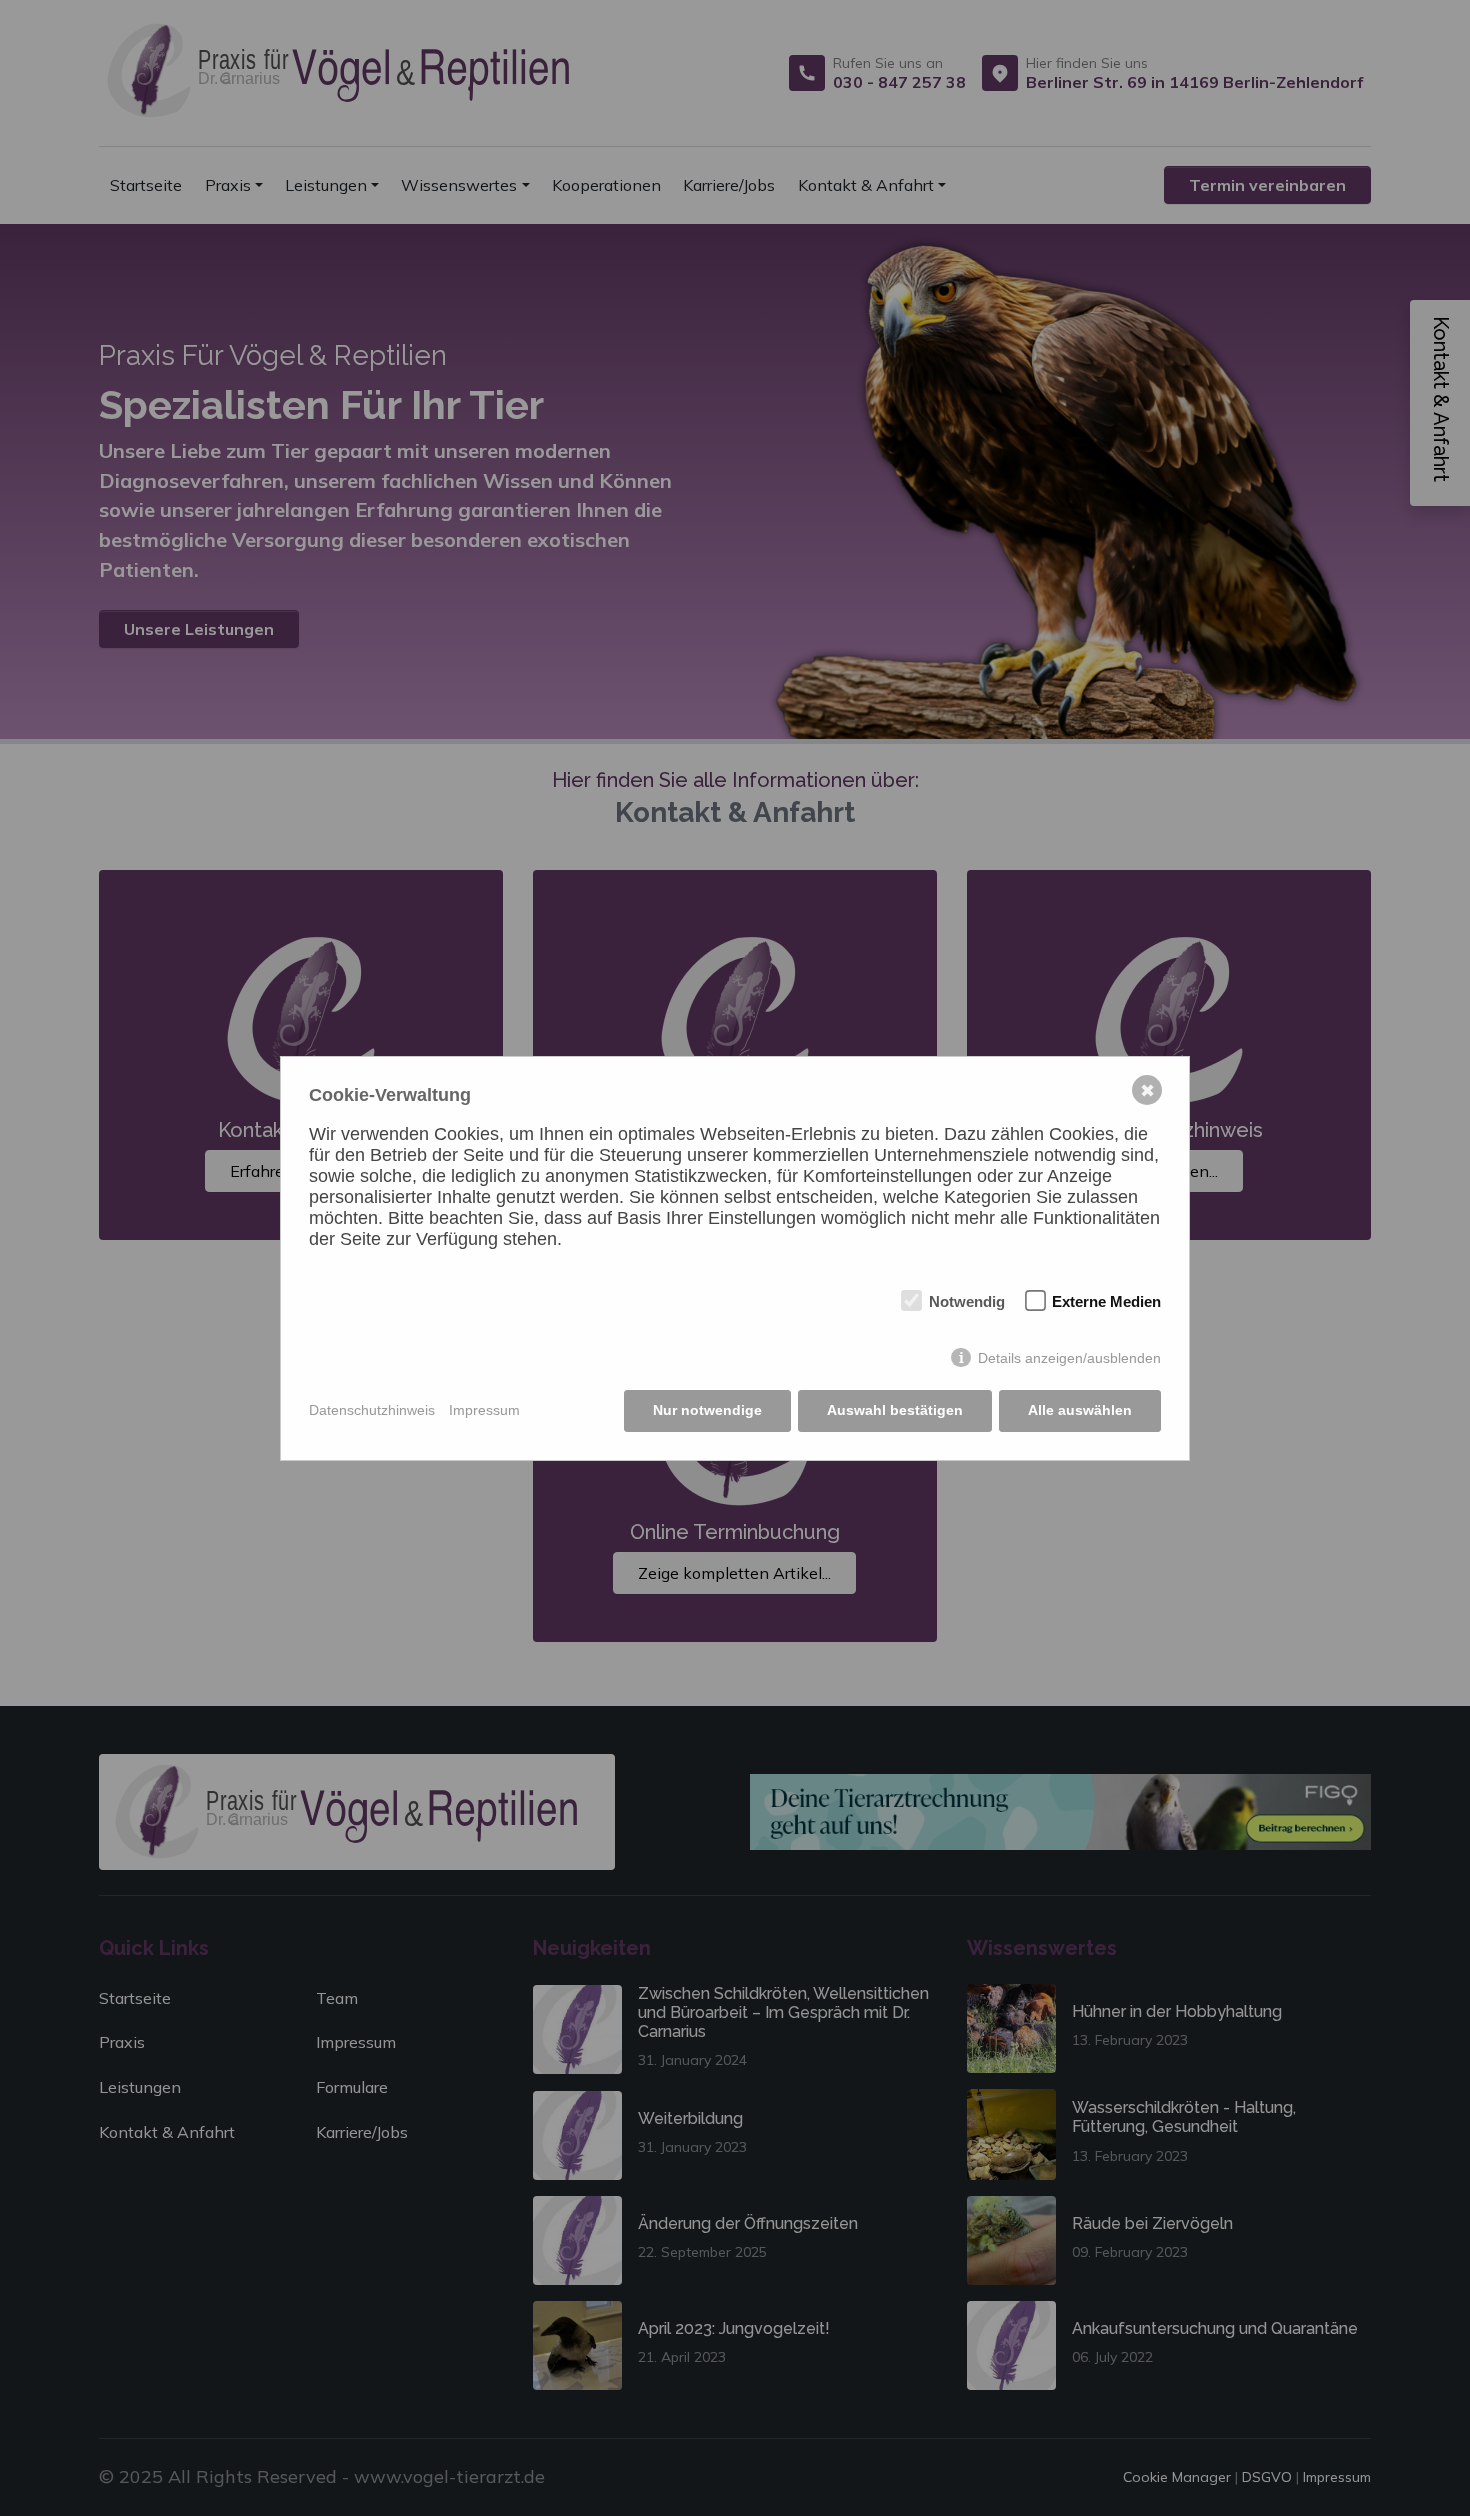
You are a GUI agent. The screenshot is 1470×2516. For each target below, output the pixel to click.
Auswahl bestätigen (895, 1410)
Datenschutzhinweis (372, 1410)
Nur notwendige (707, 1410)
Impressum (484, 1410)
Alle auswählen (1080, 1410)
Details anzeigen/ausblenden (1069, 1358)
